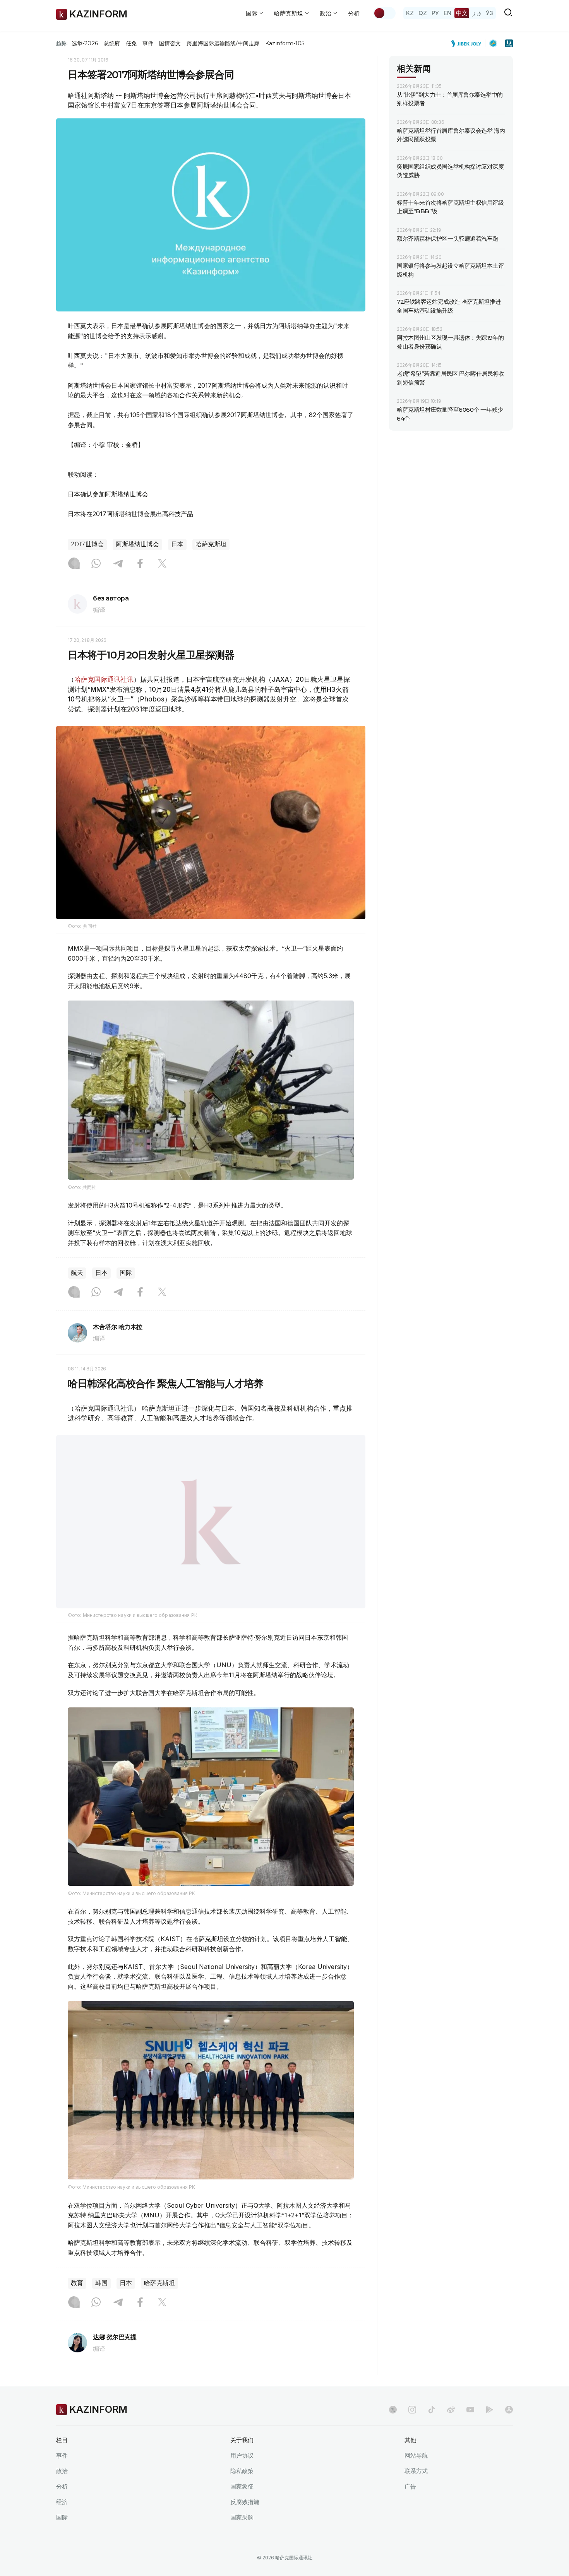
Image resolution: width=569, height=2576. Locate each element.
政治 (62, 2490)
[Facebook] (140, 564)
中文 (462, 13)
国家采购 (242, 2537)
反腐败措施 (245, 2521)
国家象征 (242, 2506)
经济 (62, 2521)
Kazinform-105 (285, 43)
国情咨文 (170, 43)
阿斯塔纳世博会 (137, 544)
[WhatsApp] (96, 564)
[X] (162, 564)
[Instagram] (74, 564)
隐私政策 (242, 2490)
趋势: (62, 43)
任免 (131, 43)
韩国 (101, 2302)
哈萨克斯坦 (211, 544)
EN (447, 13)
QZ (423, 13)
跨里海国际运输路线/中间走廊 (223, 43)
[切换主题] (384, 13)
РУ (435, 13)
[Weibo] (451, 2429)
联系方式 (416, 2490)
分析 (354, 13)
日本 (177, 544)
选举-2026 (85, 43)
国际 (126, 1273)
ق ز (477, 13)
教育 (77, 2302)
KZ (410, 13)
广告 (410, 2506)
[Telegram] (118, 564)
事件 (148, 43)
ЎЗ (489, 13)
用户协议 (242, 2475)
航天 (77, 1273)
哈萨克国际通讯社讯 (104, 679)
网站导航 (416, 2475)
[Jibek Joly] (468, 43)
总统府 (112, 43)
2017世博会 (87, 544)
